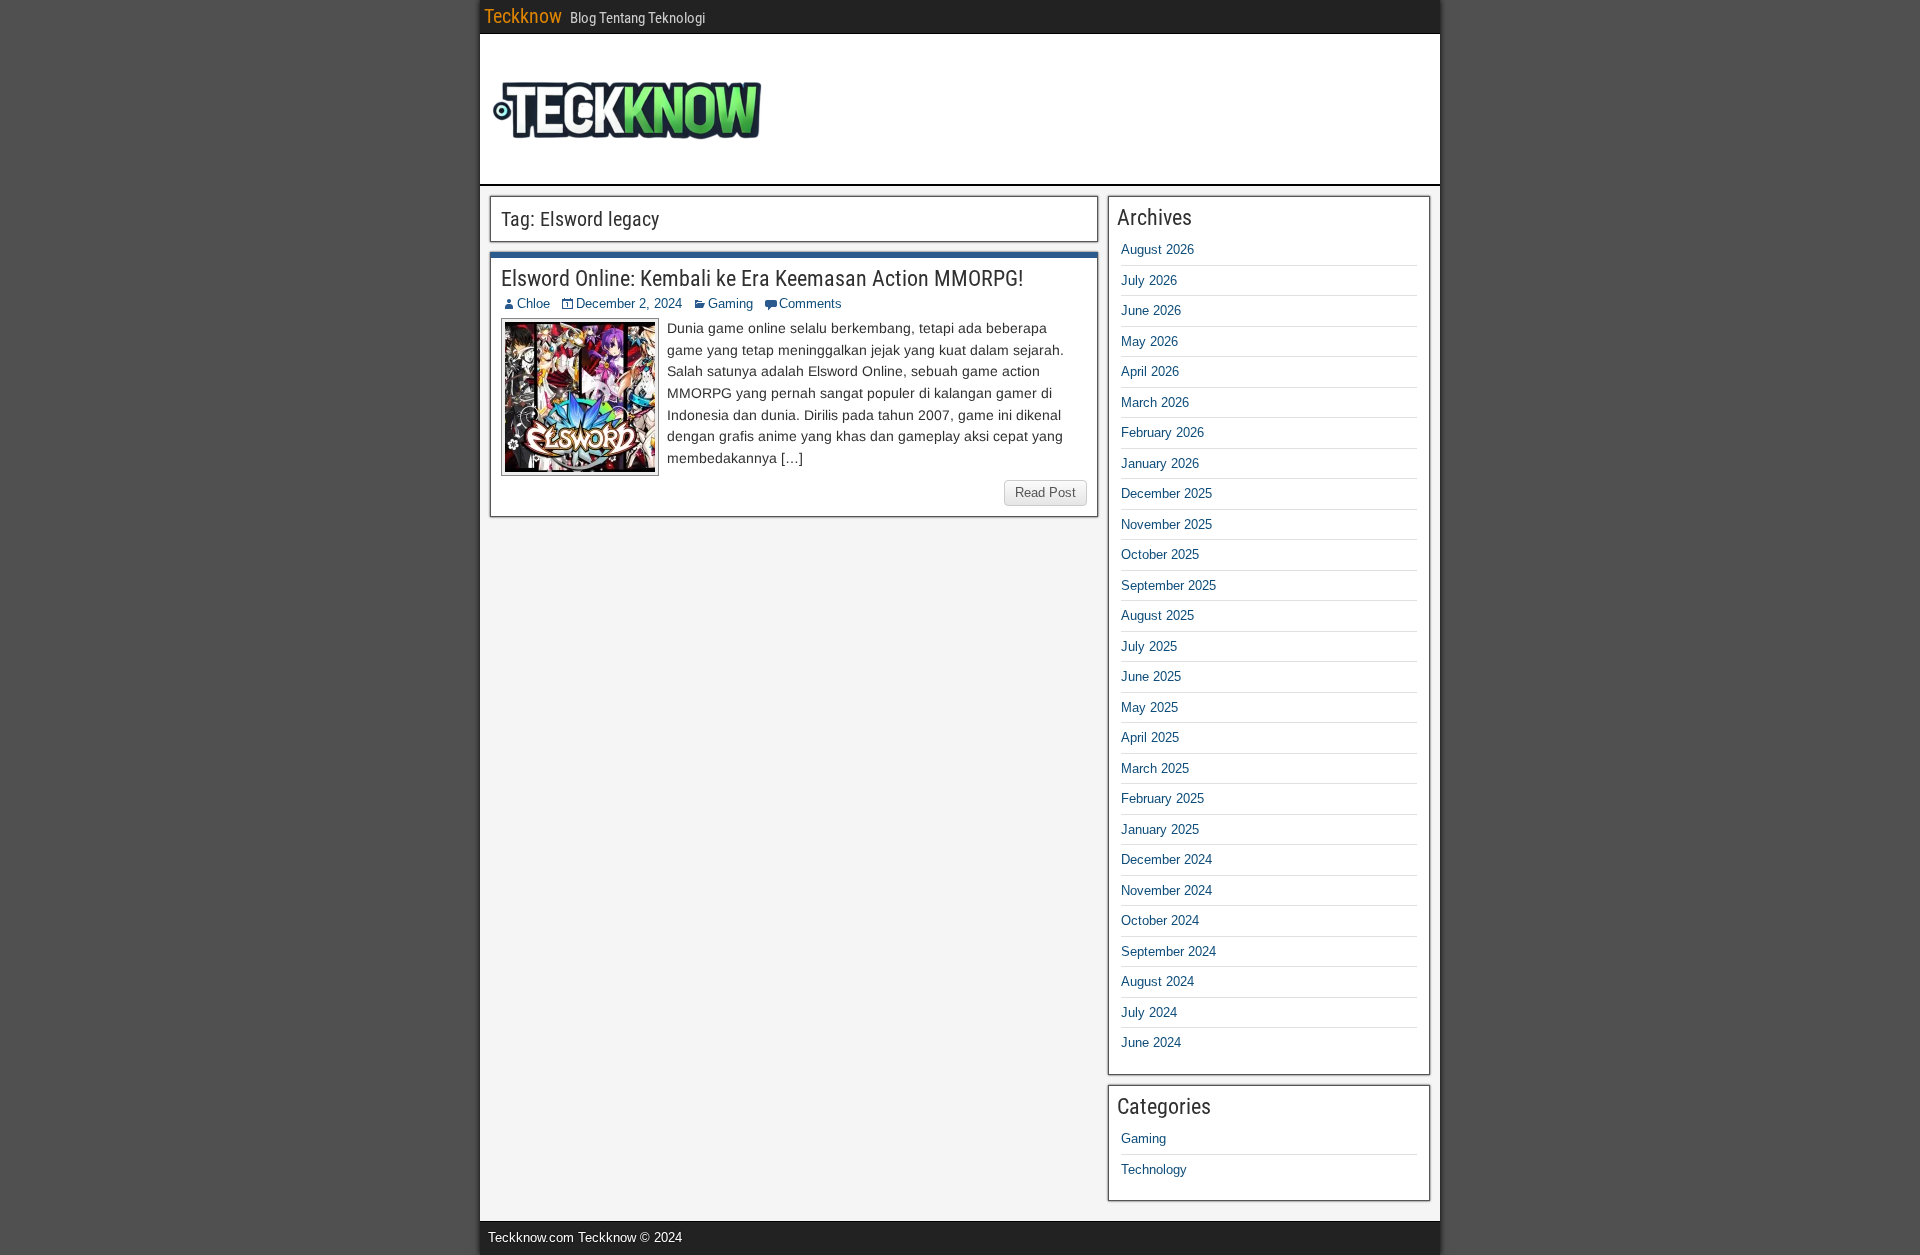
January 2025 (1160, 829)
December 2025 (1166, 493)
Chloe (533, 303)
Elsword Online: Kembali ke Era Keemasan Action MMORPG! (762, 278)
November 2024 (1166, 890)
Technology (1154, 1169)
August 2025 (1157, 615)
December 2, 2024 (629, 303)
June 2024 (1151, 1042)
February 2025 (1162, 798)
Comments (810, 303)
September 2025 (1168, 585)
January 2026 (1160, 463)
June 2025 (1151, 676)
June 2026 (1151, 310)
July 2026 (1149, 280)
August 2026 (1157, 249)
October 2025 (1160, 554)
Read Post (1045, 492)
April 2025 (1150, 737)
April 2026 (1150, 371)
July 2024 (1149, 1012)
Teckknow (523, 16)
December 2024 (1166, 859)
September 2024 (1168, 951)
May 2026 (1149, 341)
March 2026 (1155, 402)
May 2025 (1149, 707)
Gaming (730, 303)
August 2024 (1157, 981)
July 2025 (1149, 646)
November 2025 (1166, 524)
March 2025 (1155, 768)
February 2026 (1162, 432)
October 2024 (1160, 920)
